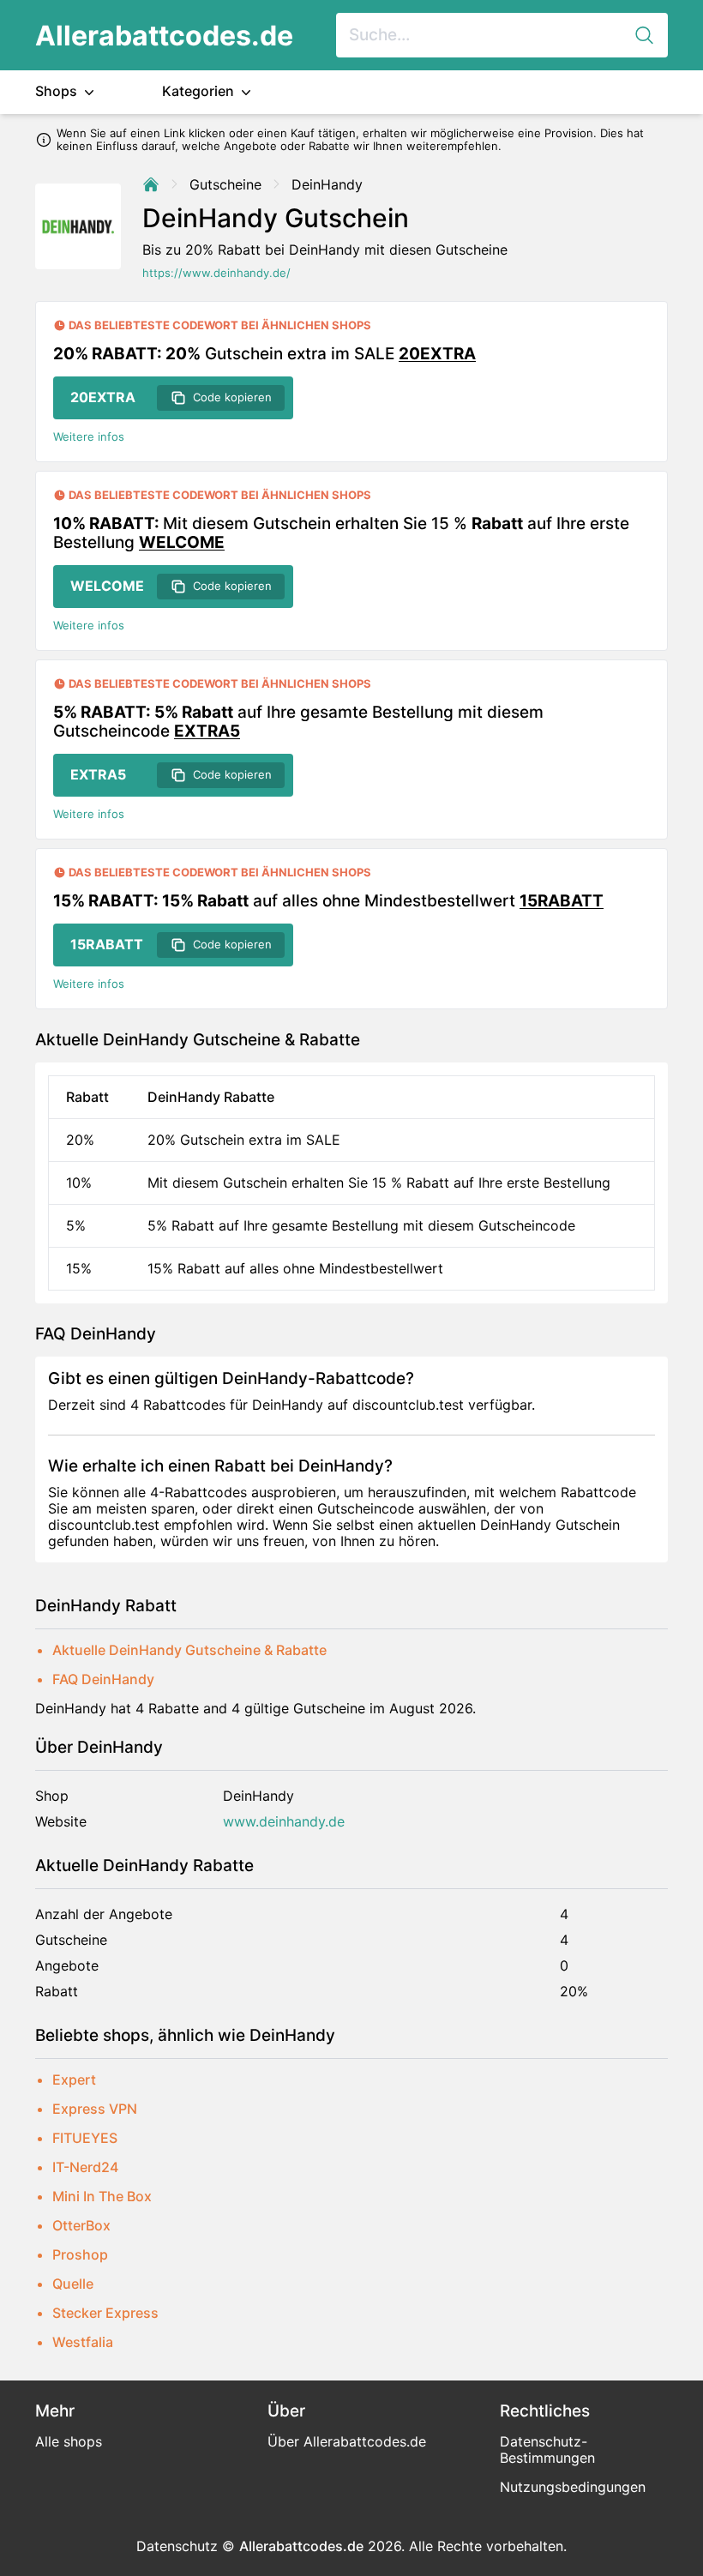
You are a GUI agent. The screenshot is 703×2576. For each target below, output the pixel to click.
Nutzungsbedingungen (573, 2487)
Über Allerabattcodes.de (347, 2441)
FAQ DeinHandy (103, 1679)
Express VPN (95, 2109)
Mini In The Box (102, 2196)
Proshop (80, 2254)
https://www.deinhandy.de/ (216, 273)
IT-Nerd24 (85, 2167)
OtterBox (81, 2225)
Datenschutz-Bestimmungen (547, 2450)
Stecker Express (105, 2313)
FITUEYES (85, 2138)
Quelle (73, 2284)
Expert (74, 2079)
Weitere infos (89, 437)
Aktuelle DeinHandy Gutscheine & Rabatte (189, 1650)
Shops (58, 91)
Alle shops (69, 2441)
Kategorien (200, 91)
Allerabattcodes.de (164, 36)
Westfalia (83, 2342)
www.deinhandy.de (284, 1822)
